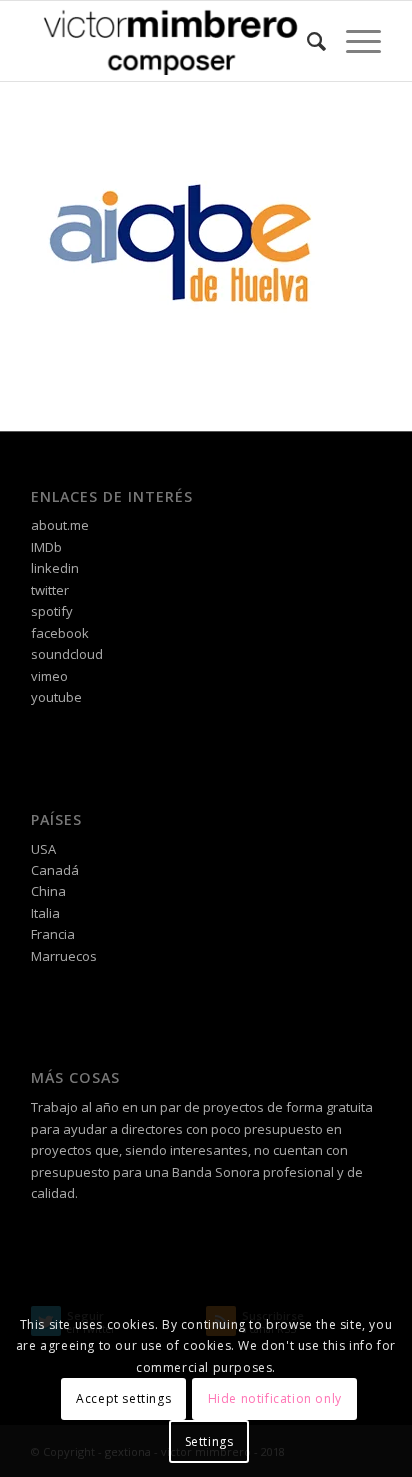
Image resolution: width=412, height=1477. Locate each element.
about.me (60, 525)
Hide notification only (275, 1398)
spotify (52, 611)
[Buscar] (306, 41)
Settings (209, 1441)
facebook (60, 633)
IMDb (46, 547)
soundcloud (67, 654)
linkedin (55, 568)
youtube (56, 697)
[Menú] (353, 41)
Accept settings (123, 1398)
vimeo (49, 676)
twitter (50, 590)
